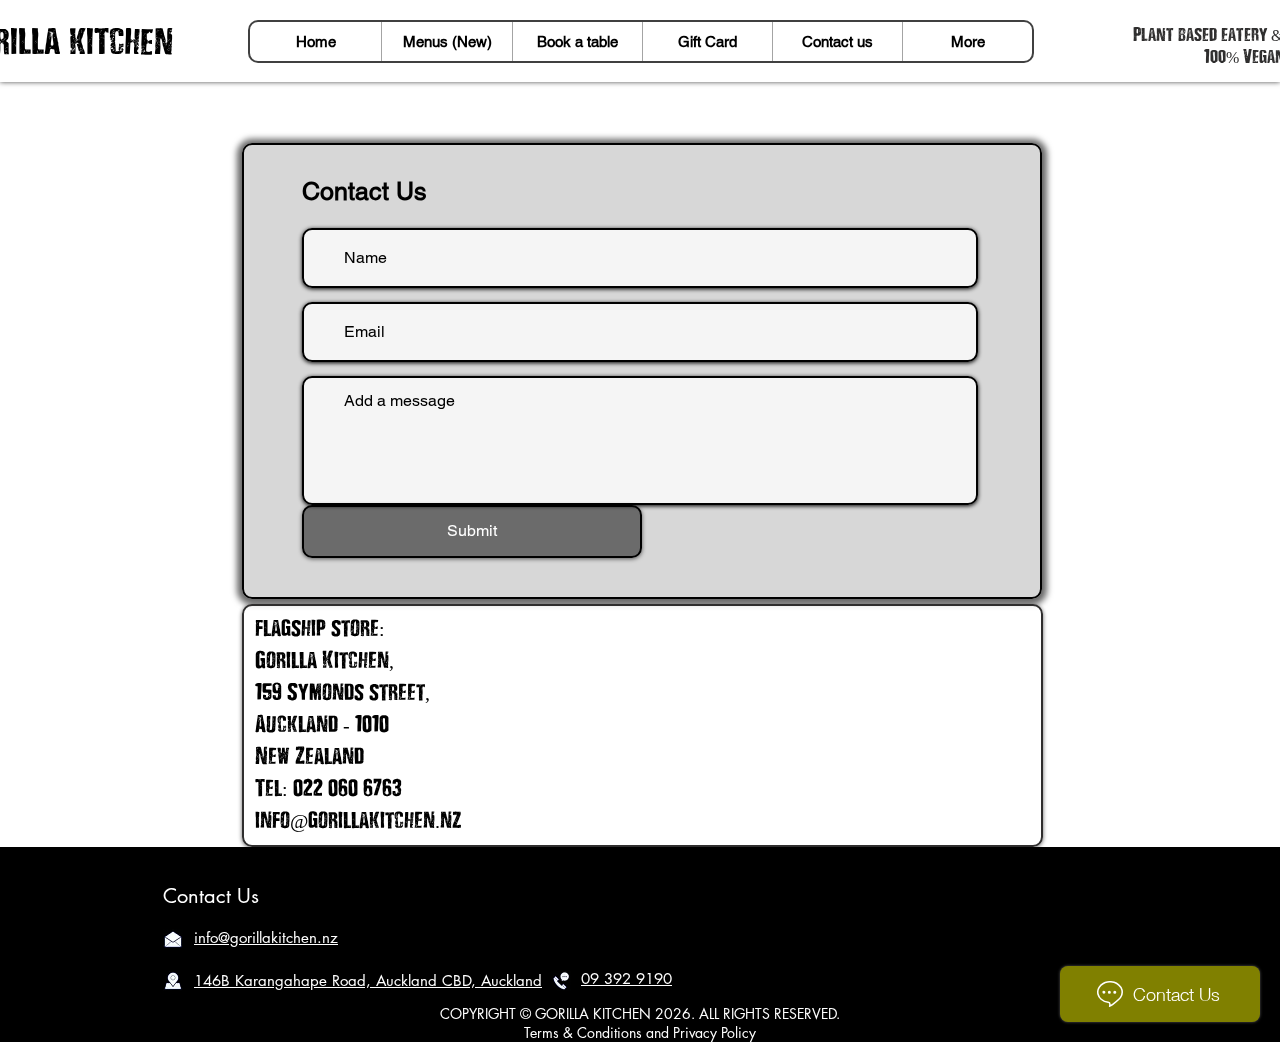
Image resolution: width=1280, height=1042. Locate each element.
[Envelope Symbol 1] (173, 939)
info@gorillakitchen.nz (358, 819)
